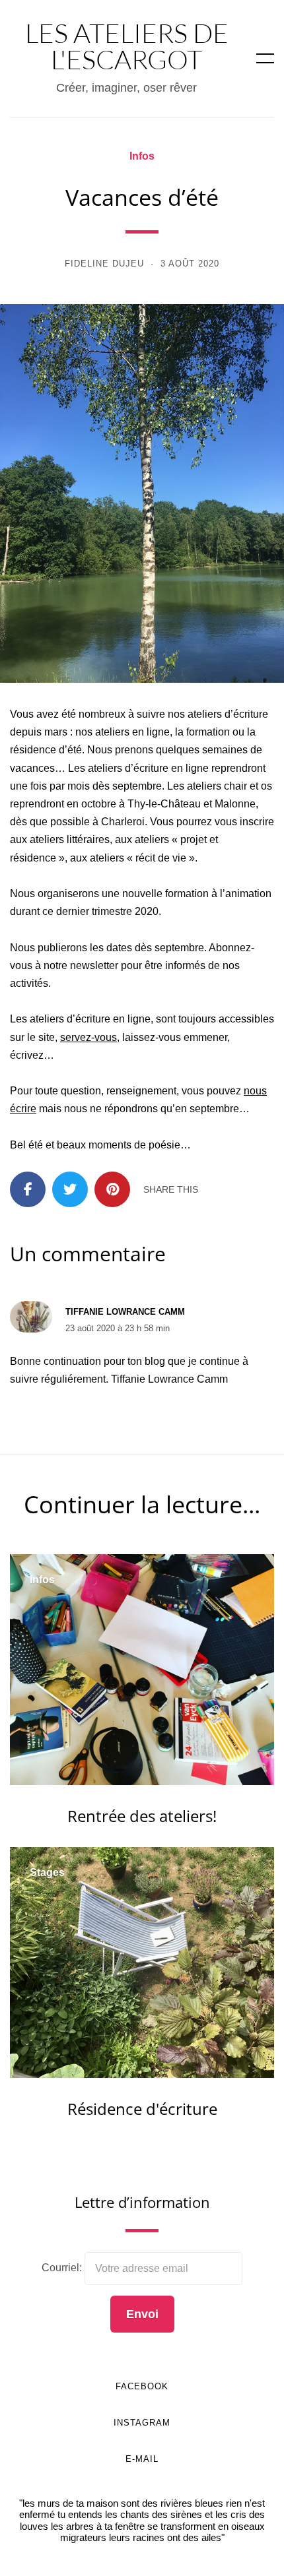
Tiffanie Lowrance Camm (125, 1312)
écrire (23, 1109)
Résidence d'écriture (142, 2109)
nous (255, 1091)
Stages (47, 1873)
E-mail (142, 2459)
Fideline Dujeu (104, 264)
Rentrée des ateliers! (142, 1816)
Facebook (142, 2386)
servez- (77, 1037)
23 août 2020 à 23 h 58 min (118, 1328)
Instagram (142, 2423)
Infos (142, 156)
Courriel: (63, 2268)
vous (106, 1037)
